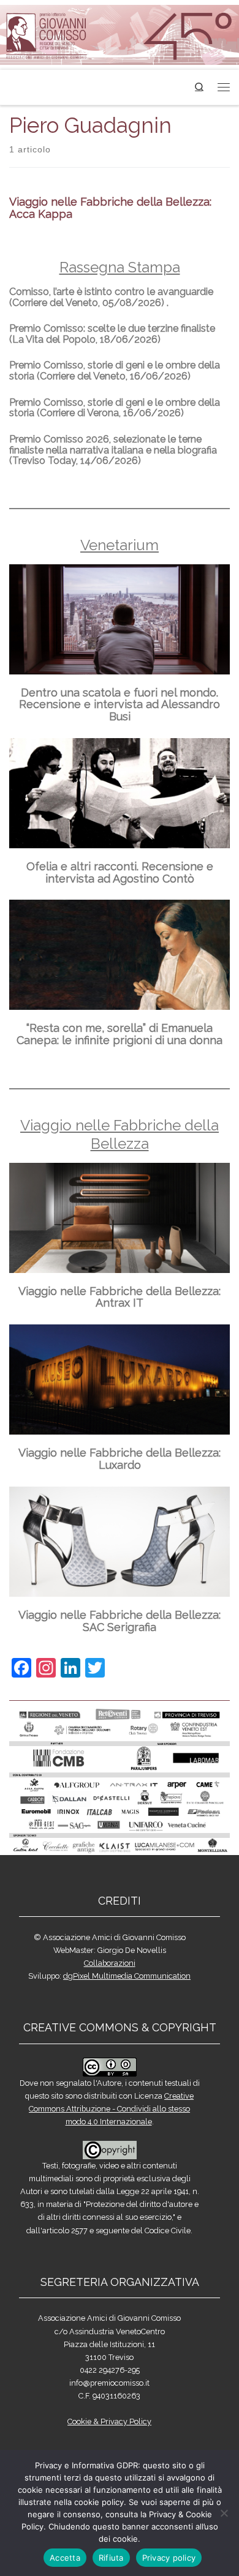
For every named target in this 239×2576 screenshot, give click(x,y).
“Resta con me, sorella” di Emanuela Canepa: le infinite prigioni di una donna (120, 1034)
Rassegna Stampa (120, 267)
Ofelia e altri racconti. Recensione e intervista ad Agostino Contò (120, 872)
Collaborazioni (110, 1963)
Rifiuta (111, 2558)
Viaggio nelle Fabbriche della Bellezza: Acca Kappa (110, 208)
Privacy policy (169, 2558)
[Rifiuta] (224, 2513)
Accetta (65, 2558)
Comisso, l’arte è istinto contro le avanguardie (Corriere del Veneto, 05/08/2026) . (111, 297)
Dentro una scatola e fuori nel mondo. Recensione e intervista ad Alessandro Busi (120, 705)
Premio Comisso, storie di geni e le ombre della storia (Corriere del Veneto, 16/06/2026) (115, 371)
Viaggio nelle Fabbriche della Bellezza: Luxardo (120, 1459)
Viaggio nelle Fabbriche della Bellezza (120, 1134)
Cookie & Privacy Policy (109, 2421)
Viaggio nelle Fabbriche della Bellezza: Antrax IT (120, 1297)
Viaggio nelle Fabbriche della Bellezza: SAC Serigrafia (120, 1621)
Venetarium (120, 545)
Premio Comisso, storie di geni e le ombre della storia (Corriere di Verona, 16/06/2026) (115, 408)
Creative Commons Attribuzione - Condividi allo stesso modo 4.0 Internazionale (111, 2109)
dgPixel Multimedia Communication (127, 1976)
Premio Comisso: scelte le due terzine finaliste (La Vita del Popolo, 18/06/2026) (112, 334)
